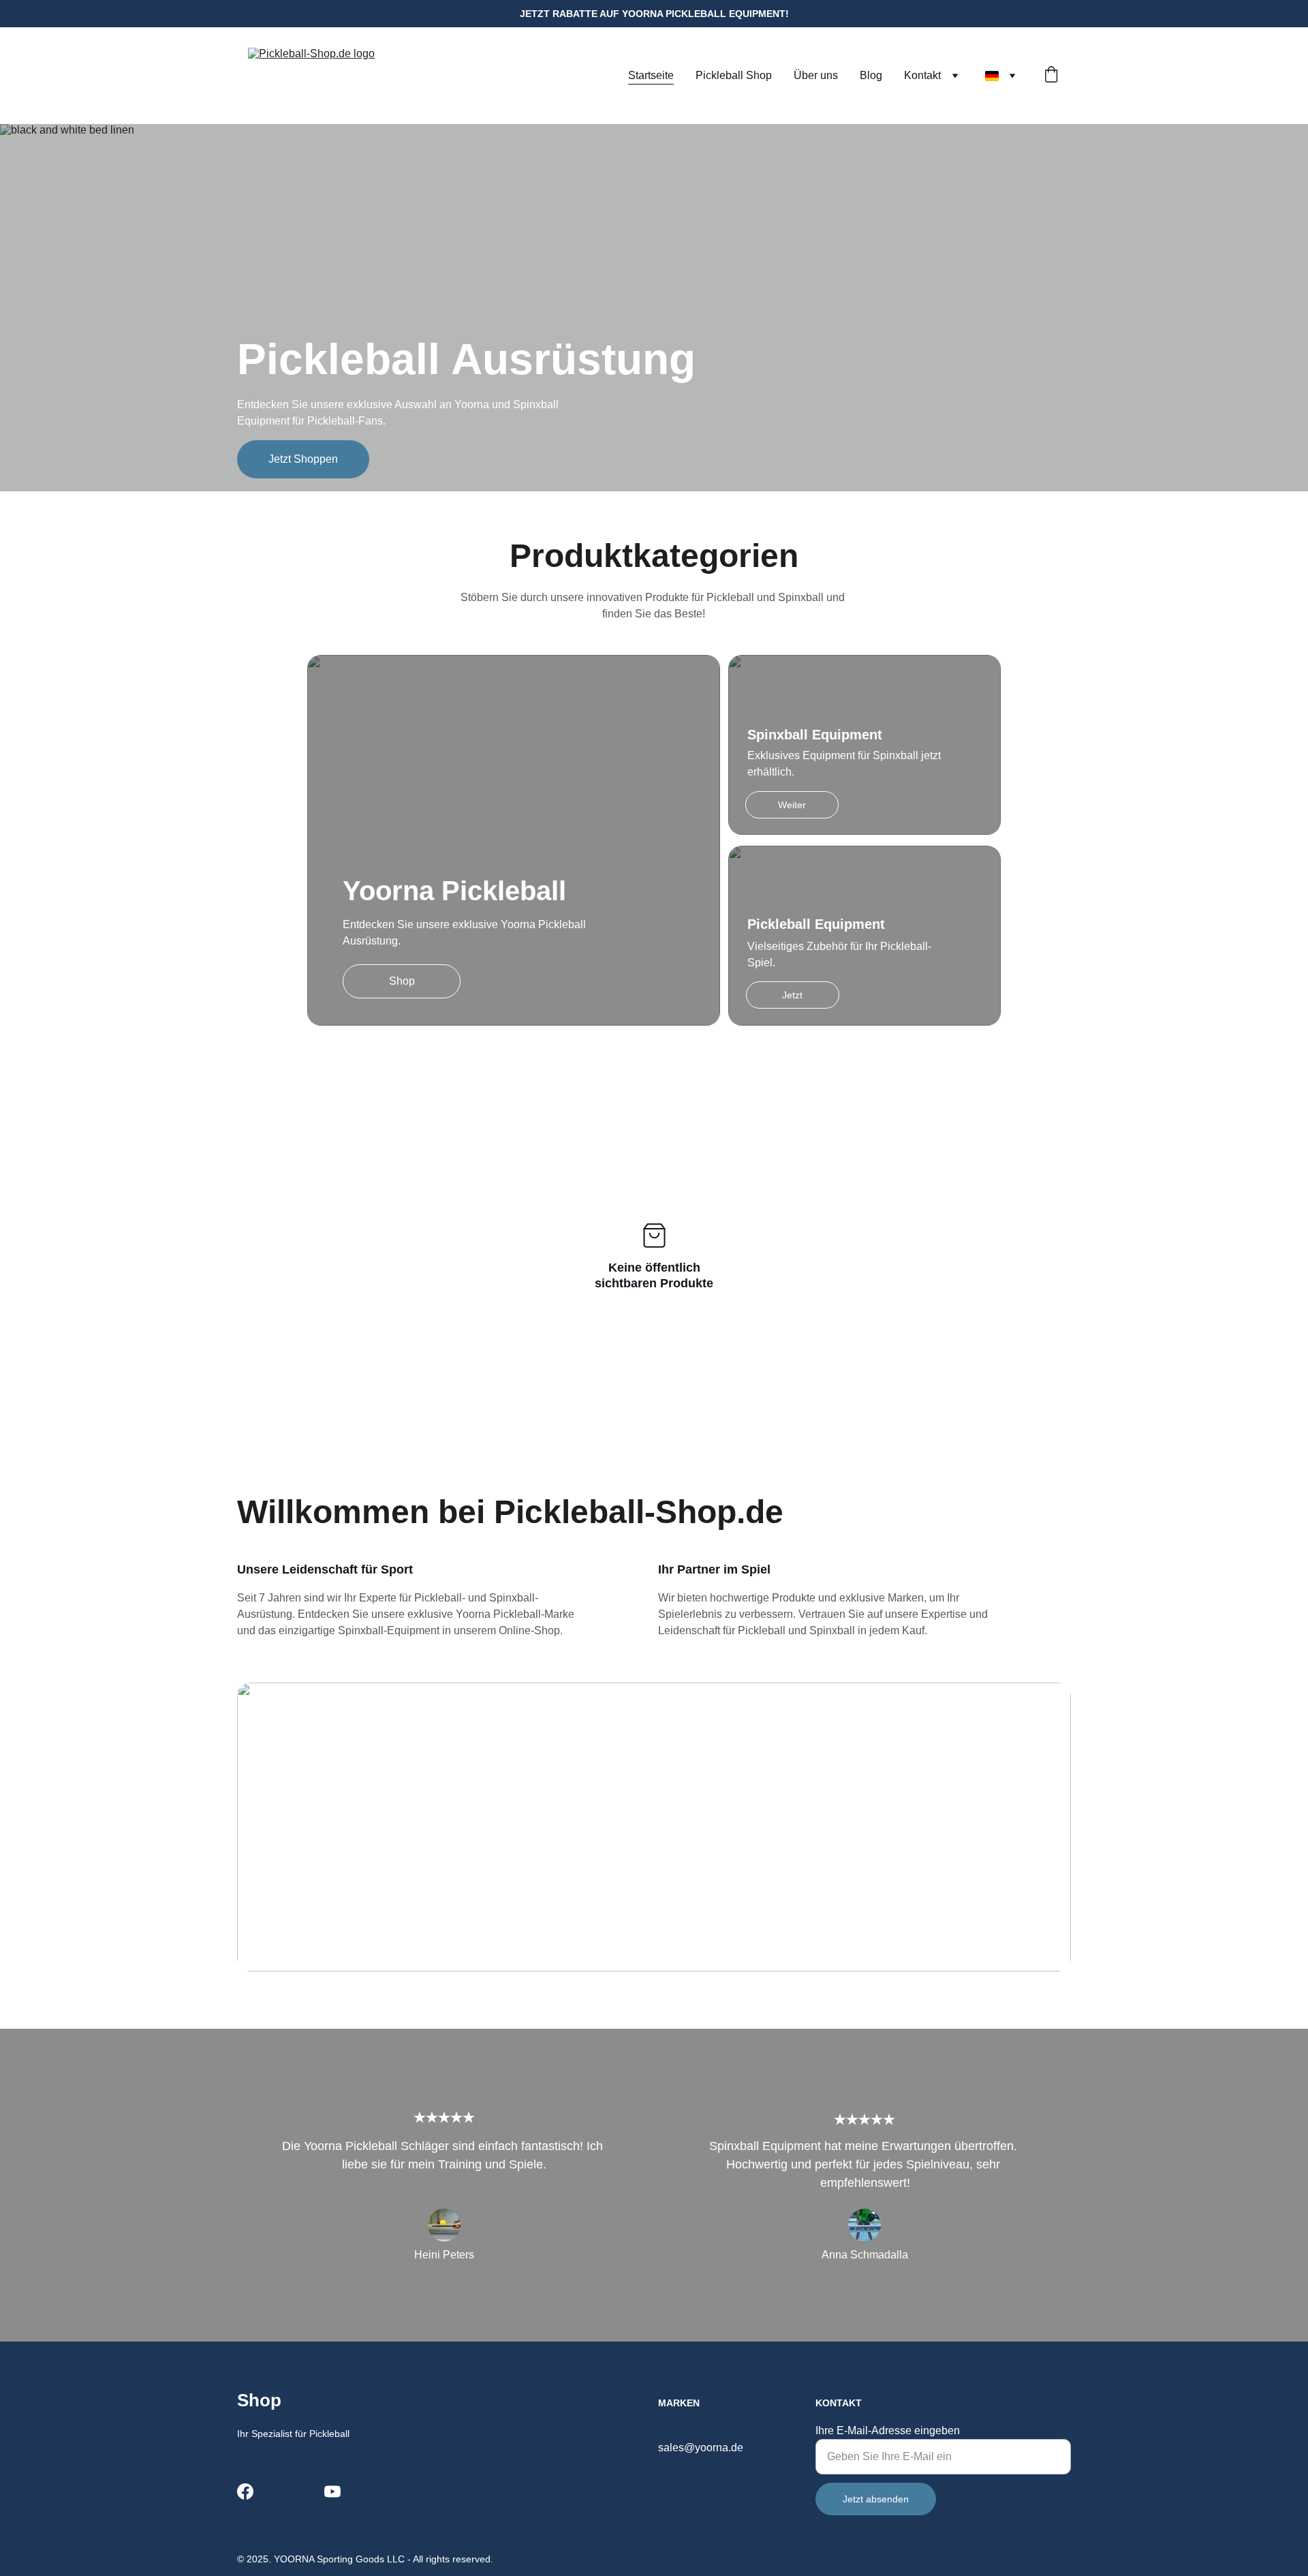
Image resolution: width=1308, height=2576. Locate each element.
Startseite (651, 75)
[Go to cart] (1051, 76)
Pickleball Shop (734, 75)
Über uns (816, 75)
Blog (871, 75)
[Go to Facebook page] (245, 2491)
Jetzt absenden (876, 2499)
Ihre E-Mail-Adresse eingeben (888, 2431)
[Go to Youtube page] (332, 2491)
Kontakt (922, 75)
